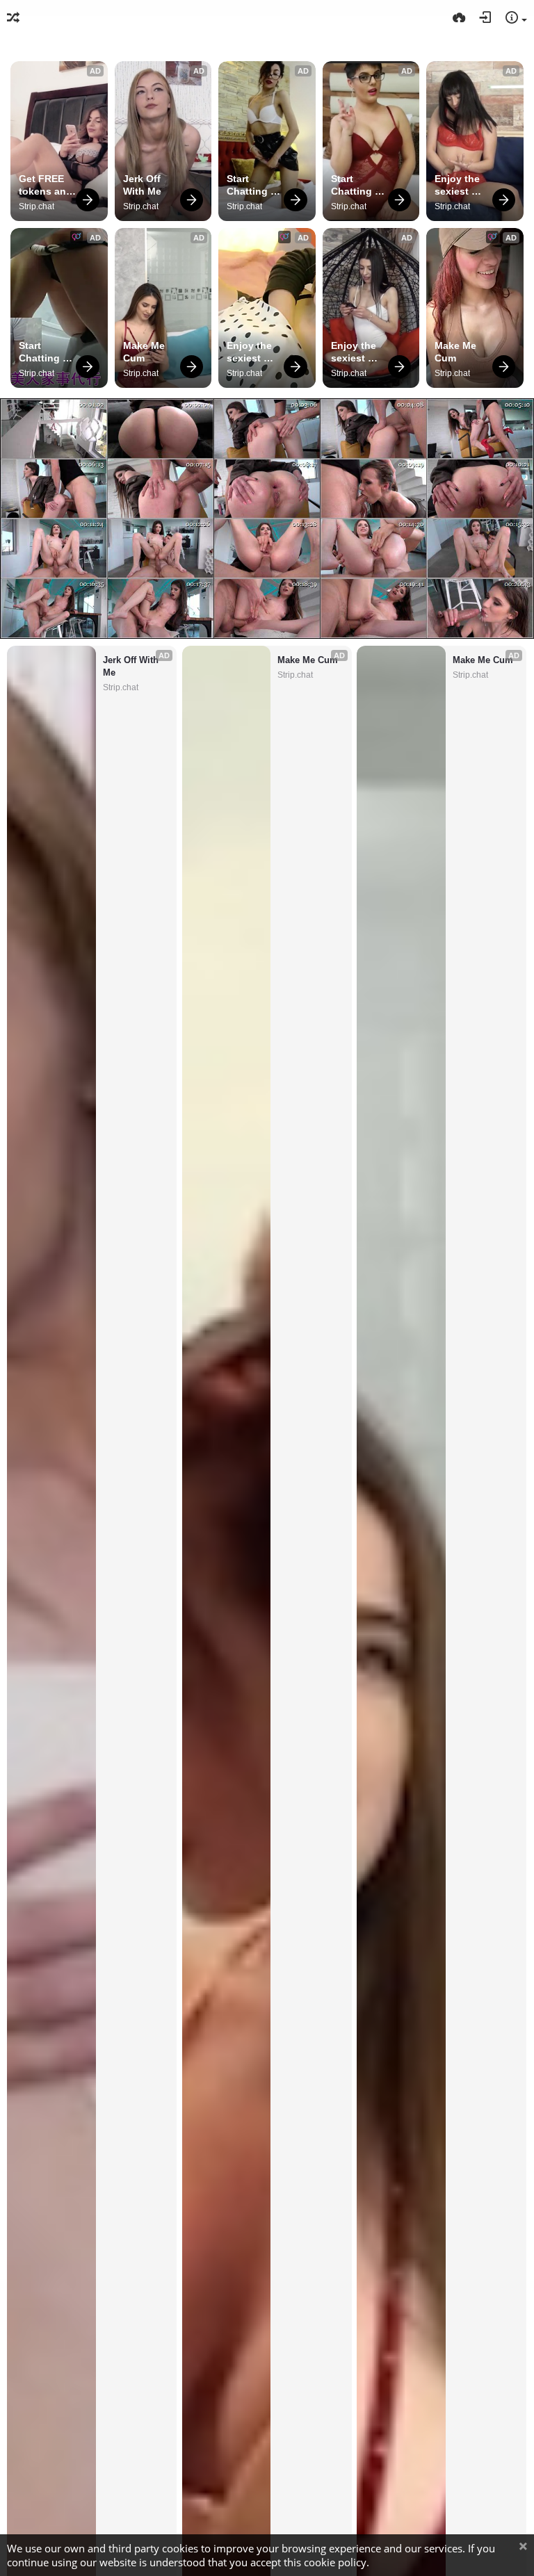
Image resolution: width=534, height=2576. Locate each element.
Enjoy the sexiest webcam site (459, 185)
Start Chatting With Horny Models (254, 185)
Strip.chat (37, 206)
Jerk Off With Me (143, 185)
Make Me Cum (145, 352)
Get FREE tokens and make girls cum (47, 185)
